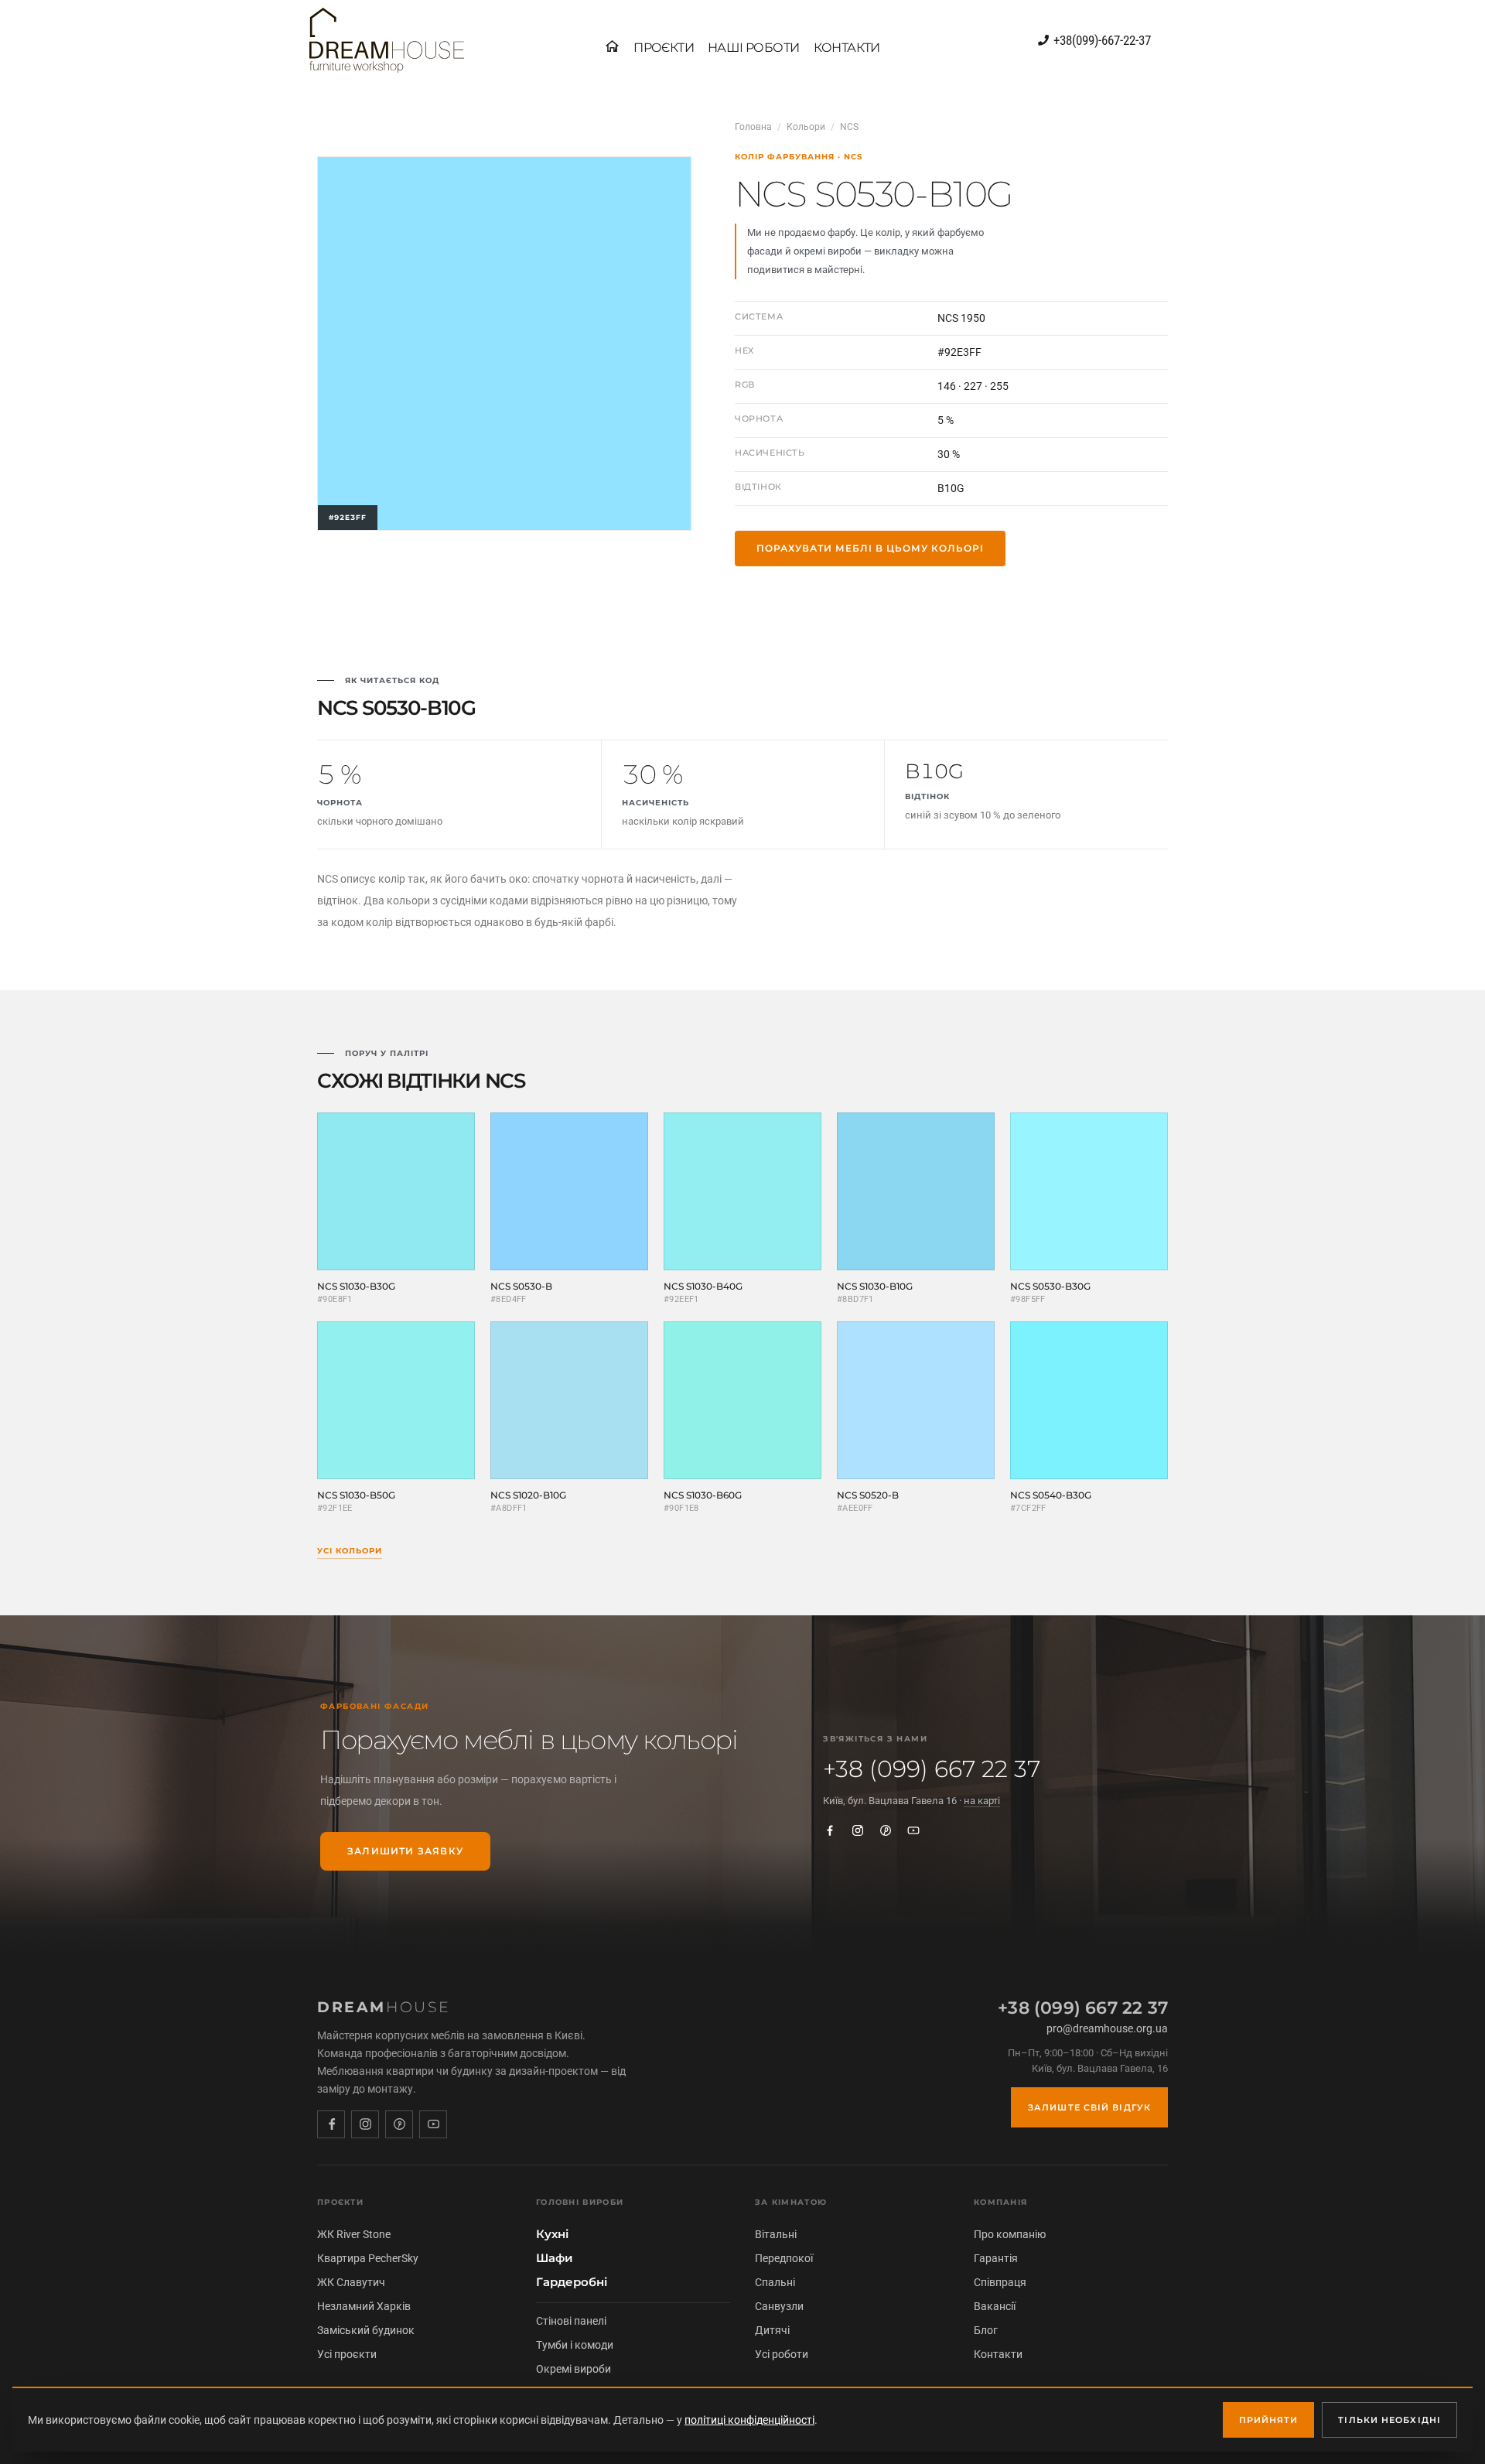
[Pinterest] (886, 1830)
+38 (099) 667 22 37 (932, 1769)
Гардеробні (572, 2282)
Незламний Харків (364, 2306)
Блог (986, 2330)
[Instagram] (858, 1830)
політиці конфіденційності (749, 2420)
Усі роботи (782, 2354)
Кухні (552, 2234)
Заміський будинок (366, 2330)
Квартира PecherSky (368, 2258)
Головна (753, 127)
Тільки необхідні (1389, 2420)
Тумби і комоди (575, 2345)
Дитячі (772, 2330)
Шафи (555, 2258)
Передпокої (784, 2258)
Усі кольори (350, 1551)
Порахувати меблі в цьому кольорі (870, 548)
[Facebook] (830, 1830)
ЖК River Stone (354, 2234)
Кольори (806, 127)
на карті (982, 1801)
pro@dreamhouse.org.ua (1107, 2028)
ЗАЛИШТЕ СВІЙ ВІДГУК (1089, 2107)
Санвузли (779, 2306)
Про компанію (1010, 2234)
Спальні (775, 2282)
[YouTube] (913, 1830)
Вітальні (776, 2234)
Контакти (998, 2354)
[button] (664, 48)
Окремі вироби (574, 2369)
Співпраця (1000, 2282)
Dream (384, 2007)
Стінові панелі (571, 2321)
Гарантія (996, 2258)
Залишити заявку (405, 1851)
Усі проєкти (347, 2354)
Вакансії (995, 2306)
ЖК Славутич (351, 2282)
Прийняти (1269, 2420)
